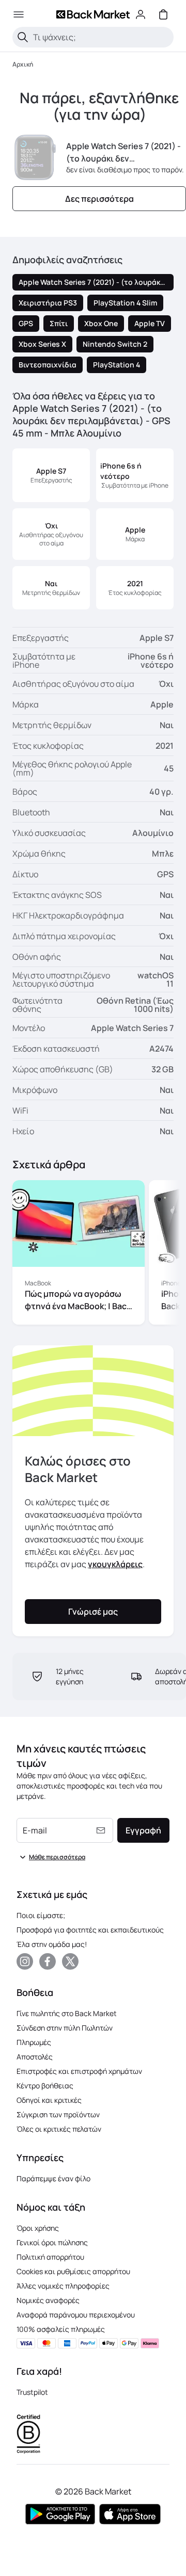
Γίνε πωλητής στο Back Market (67, 2013)
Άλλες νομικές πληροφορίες (63, 2286)
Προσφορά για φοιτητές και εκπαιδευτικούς (90, 1930)
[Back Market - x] (70, 1961)
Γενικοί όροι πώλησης (52, 2242)
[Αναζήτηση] (23, 37)
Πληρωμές (34, 2042)
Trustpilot (32, 2392)
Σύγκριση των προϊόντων (58, 2114)
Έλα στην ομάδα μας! (52, 1944)
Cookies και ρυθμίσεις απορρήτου (73, 2271)
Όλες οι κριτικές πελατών (59, 2129)
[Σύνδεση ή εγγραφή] (141, 14)
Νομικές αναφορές (48, 2300)
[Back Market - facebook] (48, 1961)
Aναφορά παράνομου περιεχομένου (76, 2315)
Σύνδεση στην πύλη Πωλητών (65, 2028)
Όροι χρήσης (38, 2228)
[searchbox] (101, 37)
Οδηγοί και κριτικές (49, 2100)
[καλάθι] (163, 14)
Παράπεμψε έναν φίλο (53, 2178)
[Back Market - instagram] (25, 1961)
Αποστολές (35, 2057)
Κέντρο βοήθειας (45, 2086)
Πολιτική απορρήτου (50, 2257)
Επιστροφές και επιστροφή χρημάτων (79, 2071)
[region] (93, 1254)
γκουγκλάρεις (115, 1564)
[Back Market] (93, 14)
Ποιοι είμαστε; (41, 1915)
